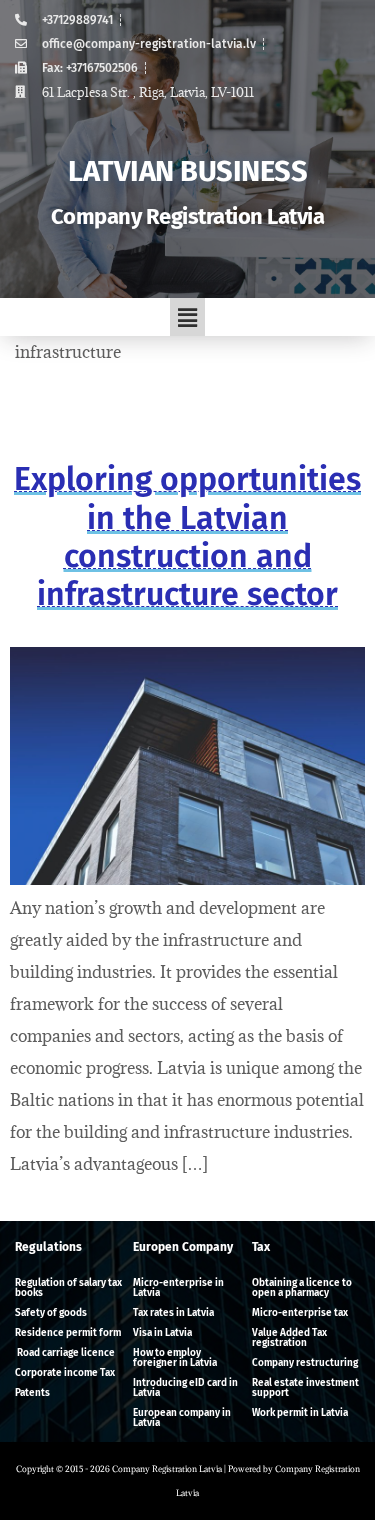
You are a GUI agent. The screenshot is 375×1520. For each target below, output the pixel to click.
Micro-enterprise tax (300, 1313)
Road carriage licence (65, 1353)
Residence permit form (68, 1333)
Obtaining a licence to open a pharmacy (302, 1288)
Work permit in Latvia (300, 1413)
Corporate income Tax (65, 1373)
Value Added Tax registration (289, 1338)
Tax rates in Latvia (173, 1313)
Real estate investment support (305, 1388)
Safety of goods (51, 1313)
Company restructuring (305, 1363)
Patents (32, 1393)
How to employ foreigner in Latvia (175, 1358)
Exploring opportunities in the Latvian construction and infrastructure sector (187, 536)
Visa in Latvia (162, 1333)
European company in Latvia (182, 1418)
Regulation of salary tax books (68, 1288)
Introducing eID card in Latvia (185, 1388)
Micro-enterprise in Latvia (178, 1288)
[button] (187, 317)
